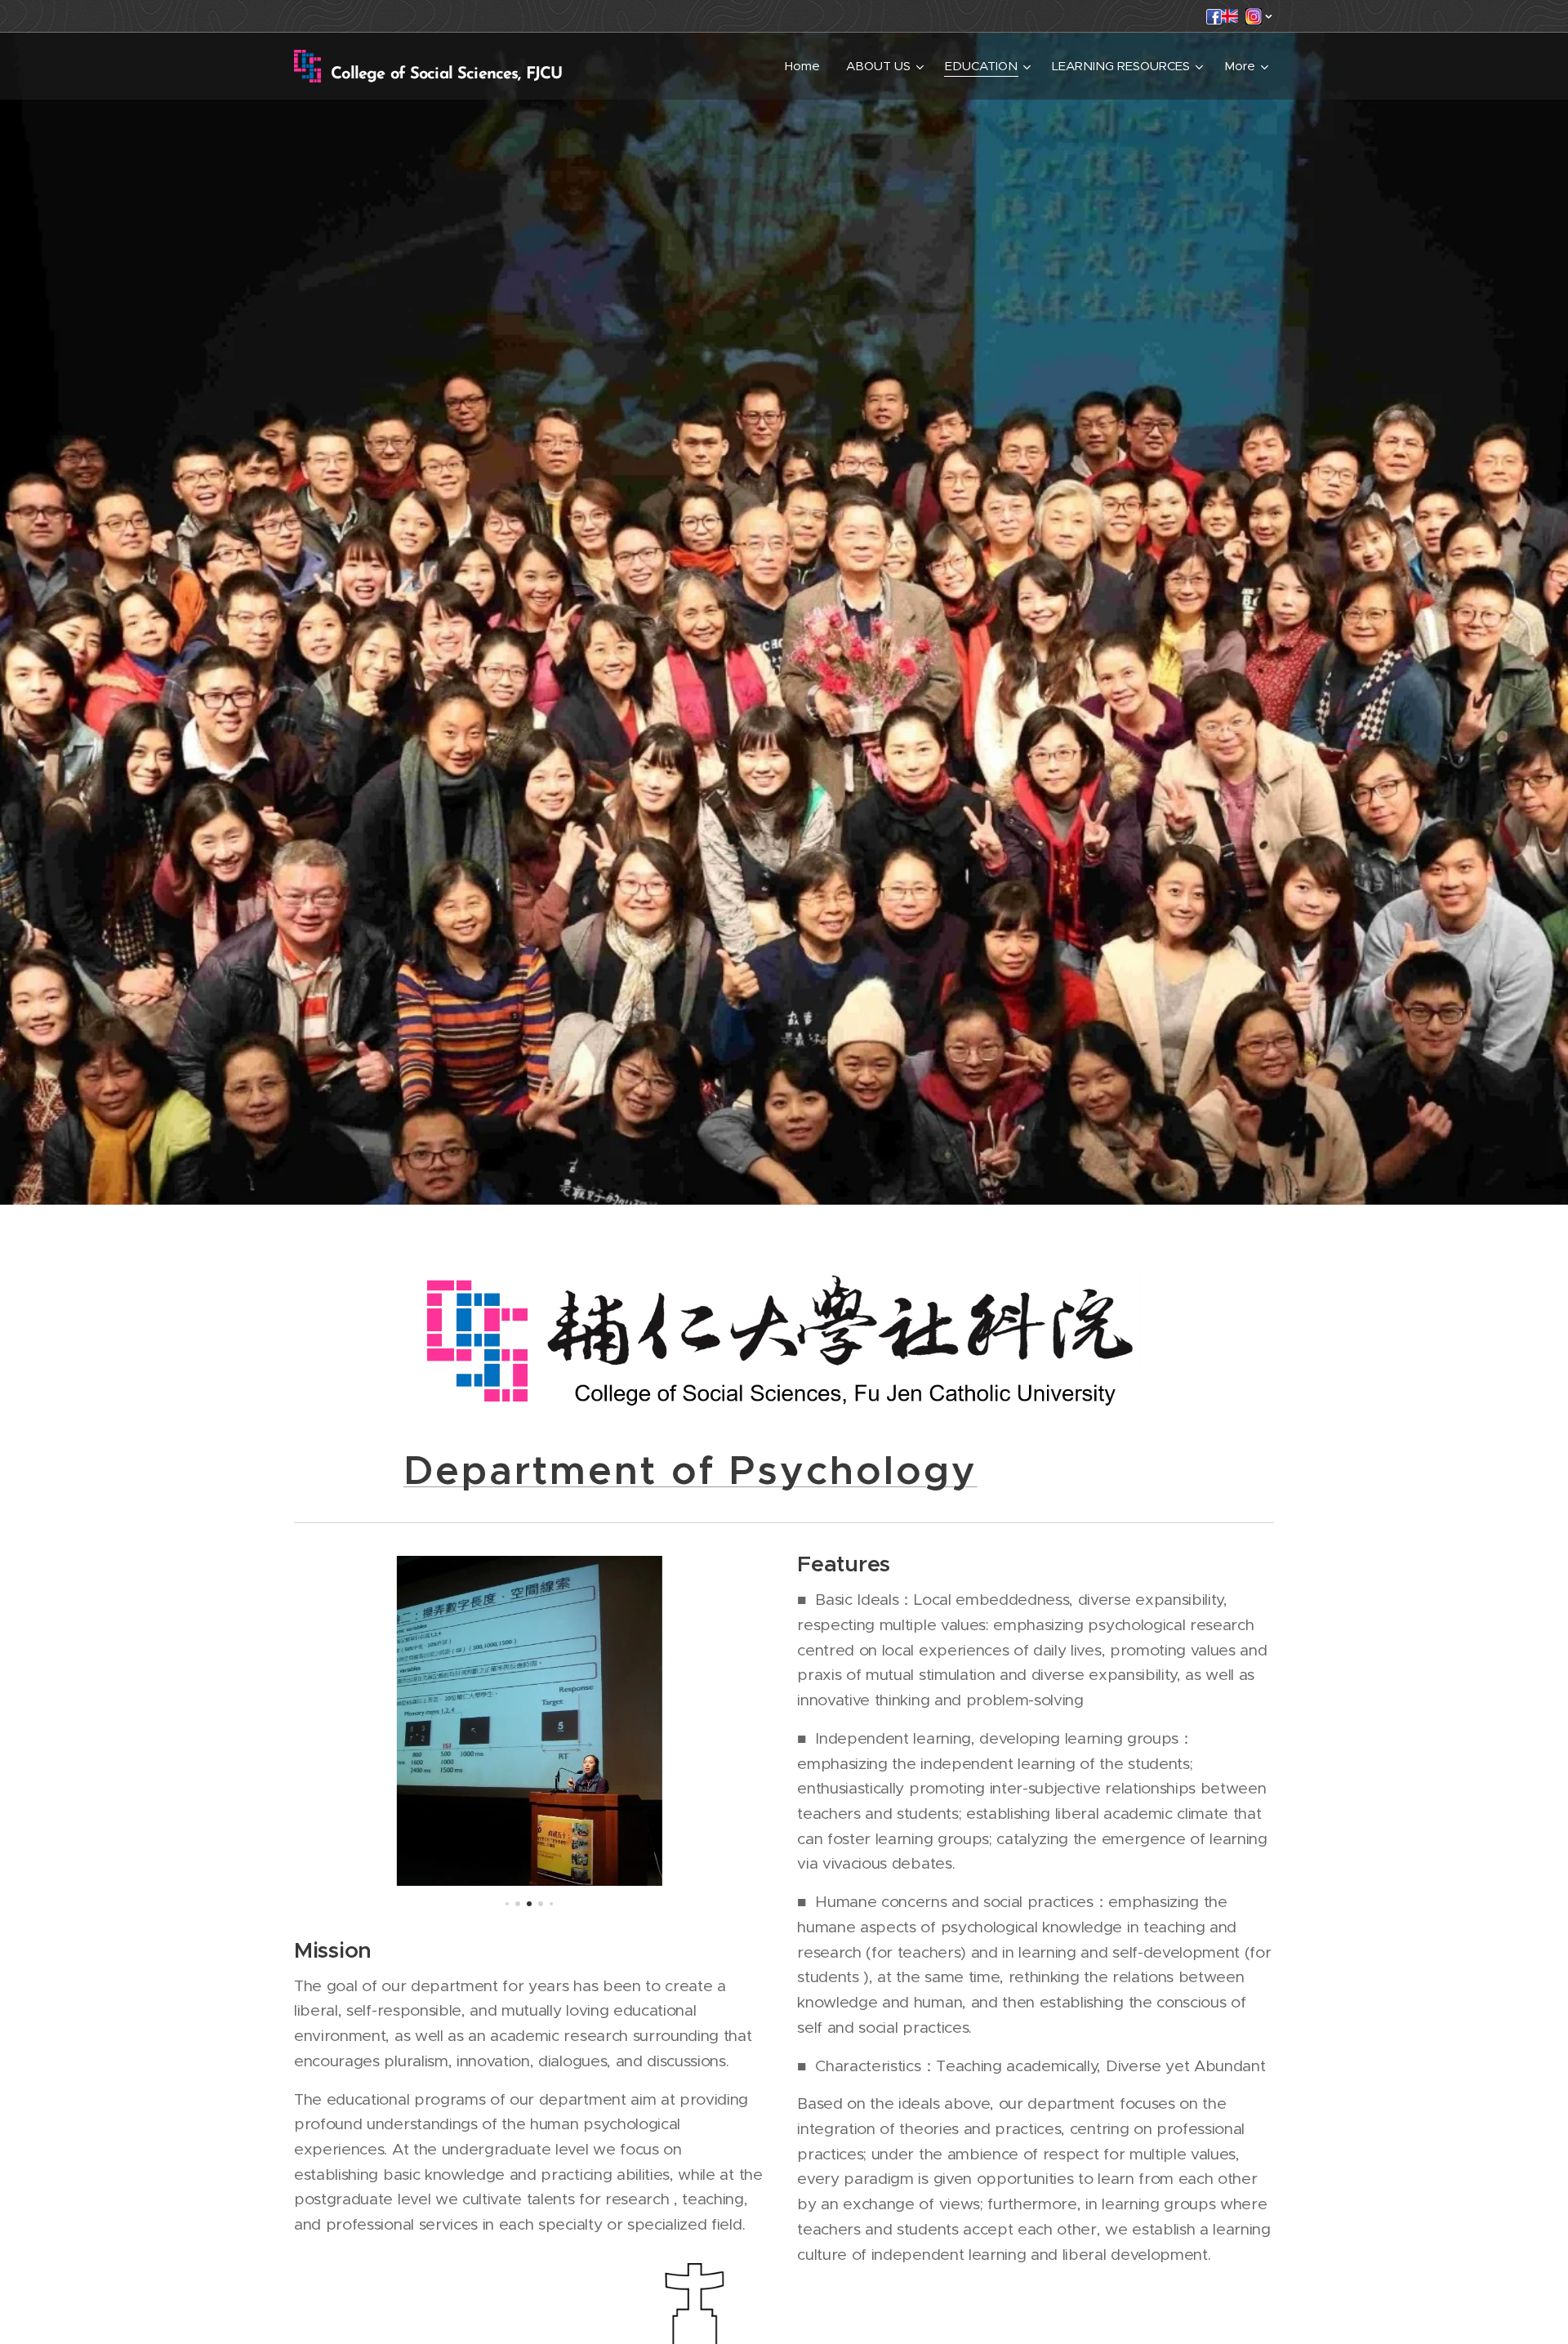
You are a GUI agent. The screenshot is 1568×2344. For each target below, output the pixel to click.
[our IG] (1254, 20)
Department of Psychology (690, 1471)
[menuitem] (807, 66)
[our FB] (1214, 20)
